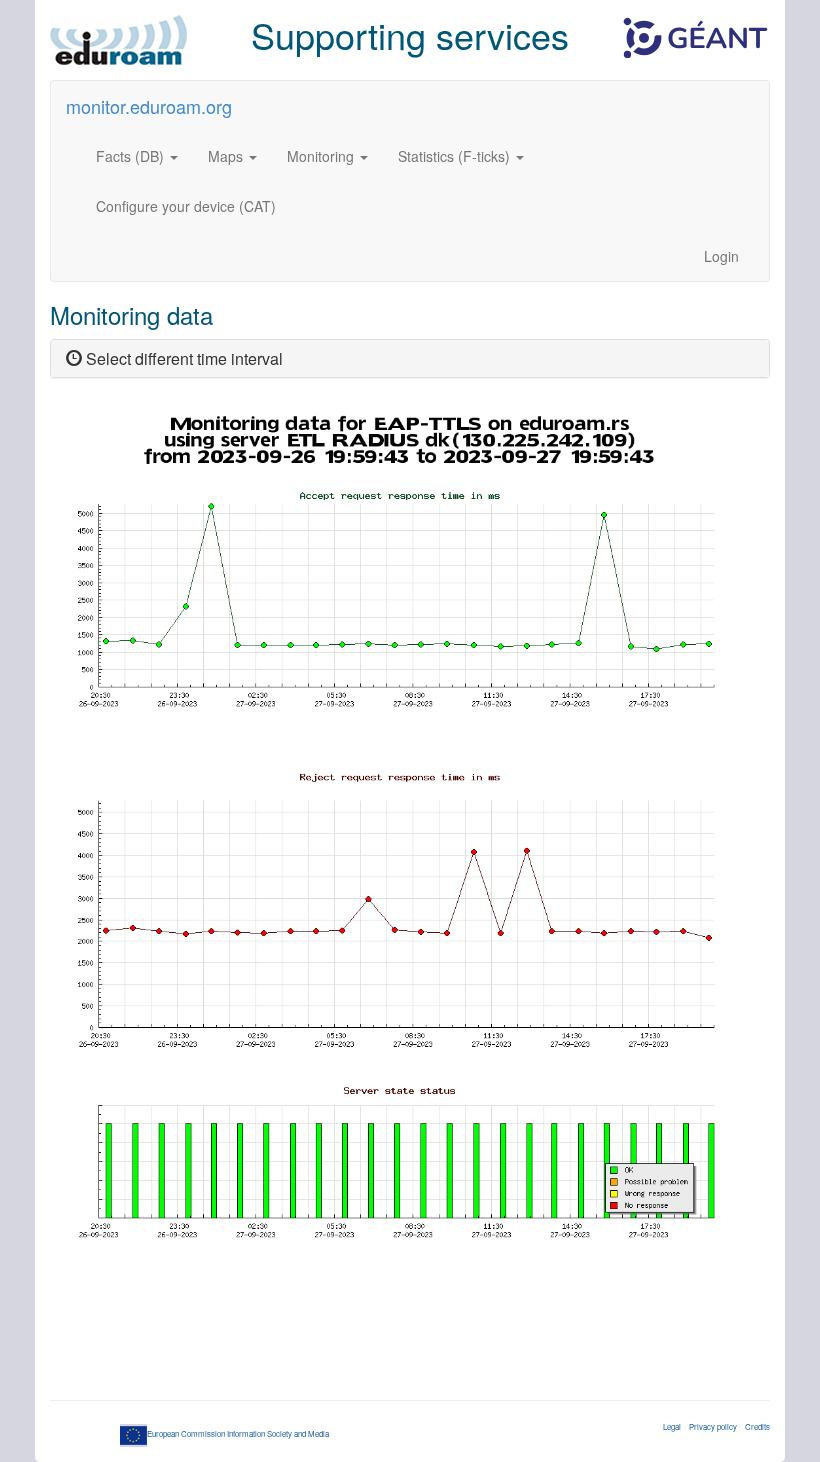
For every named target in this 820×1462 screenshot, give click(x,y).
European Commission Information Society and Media (238, 1433)
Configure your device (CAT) (186, 206)
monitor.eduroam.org (149, 106)
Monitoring (322, 156)
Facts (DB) (132, 156)
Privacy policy (713, 1426)
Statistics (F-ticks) (456, 156)
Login (721, 256)
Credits (757, 1426)
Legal (672, 1426)
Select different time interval (182, 358)
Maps (227, 156)
